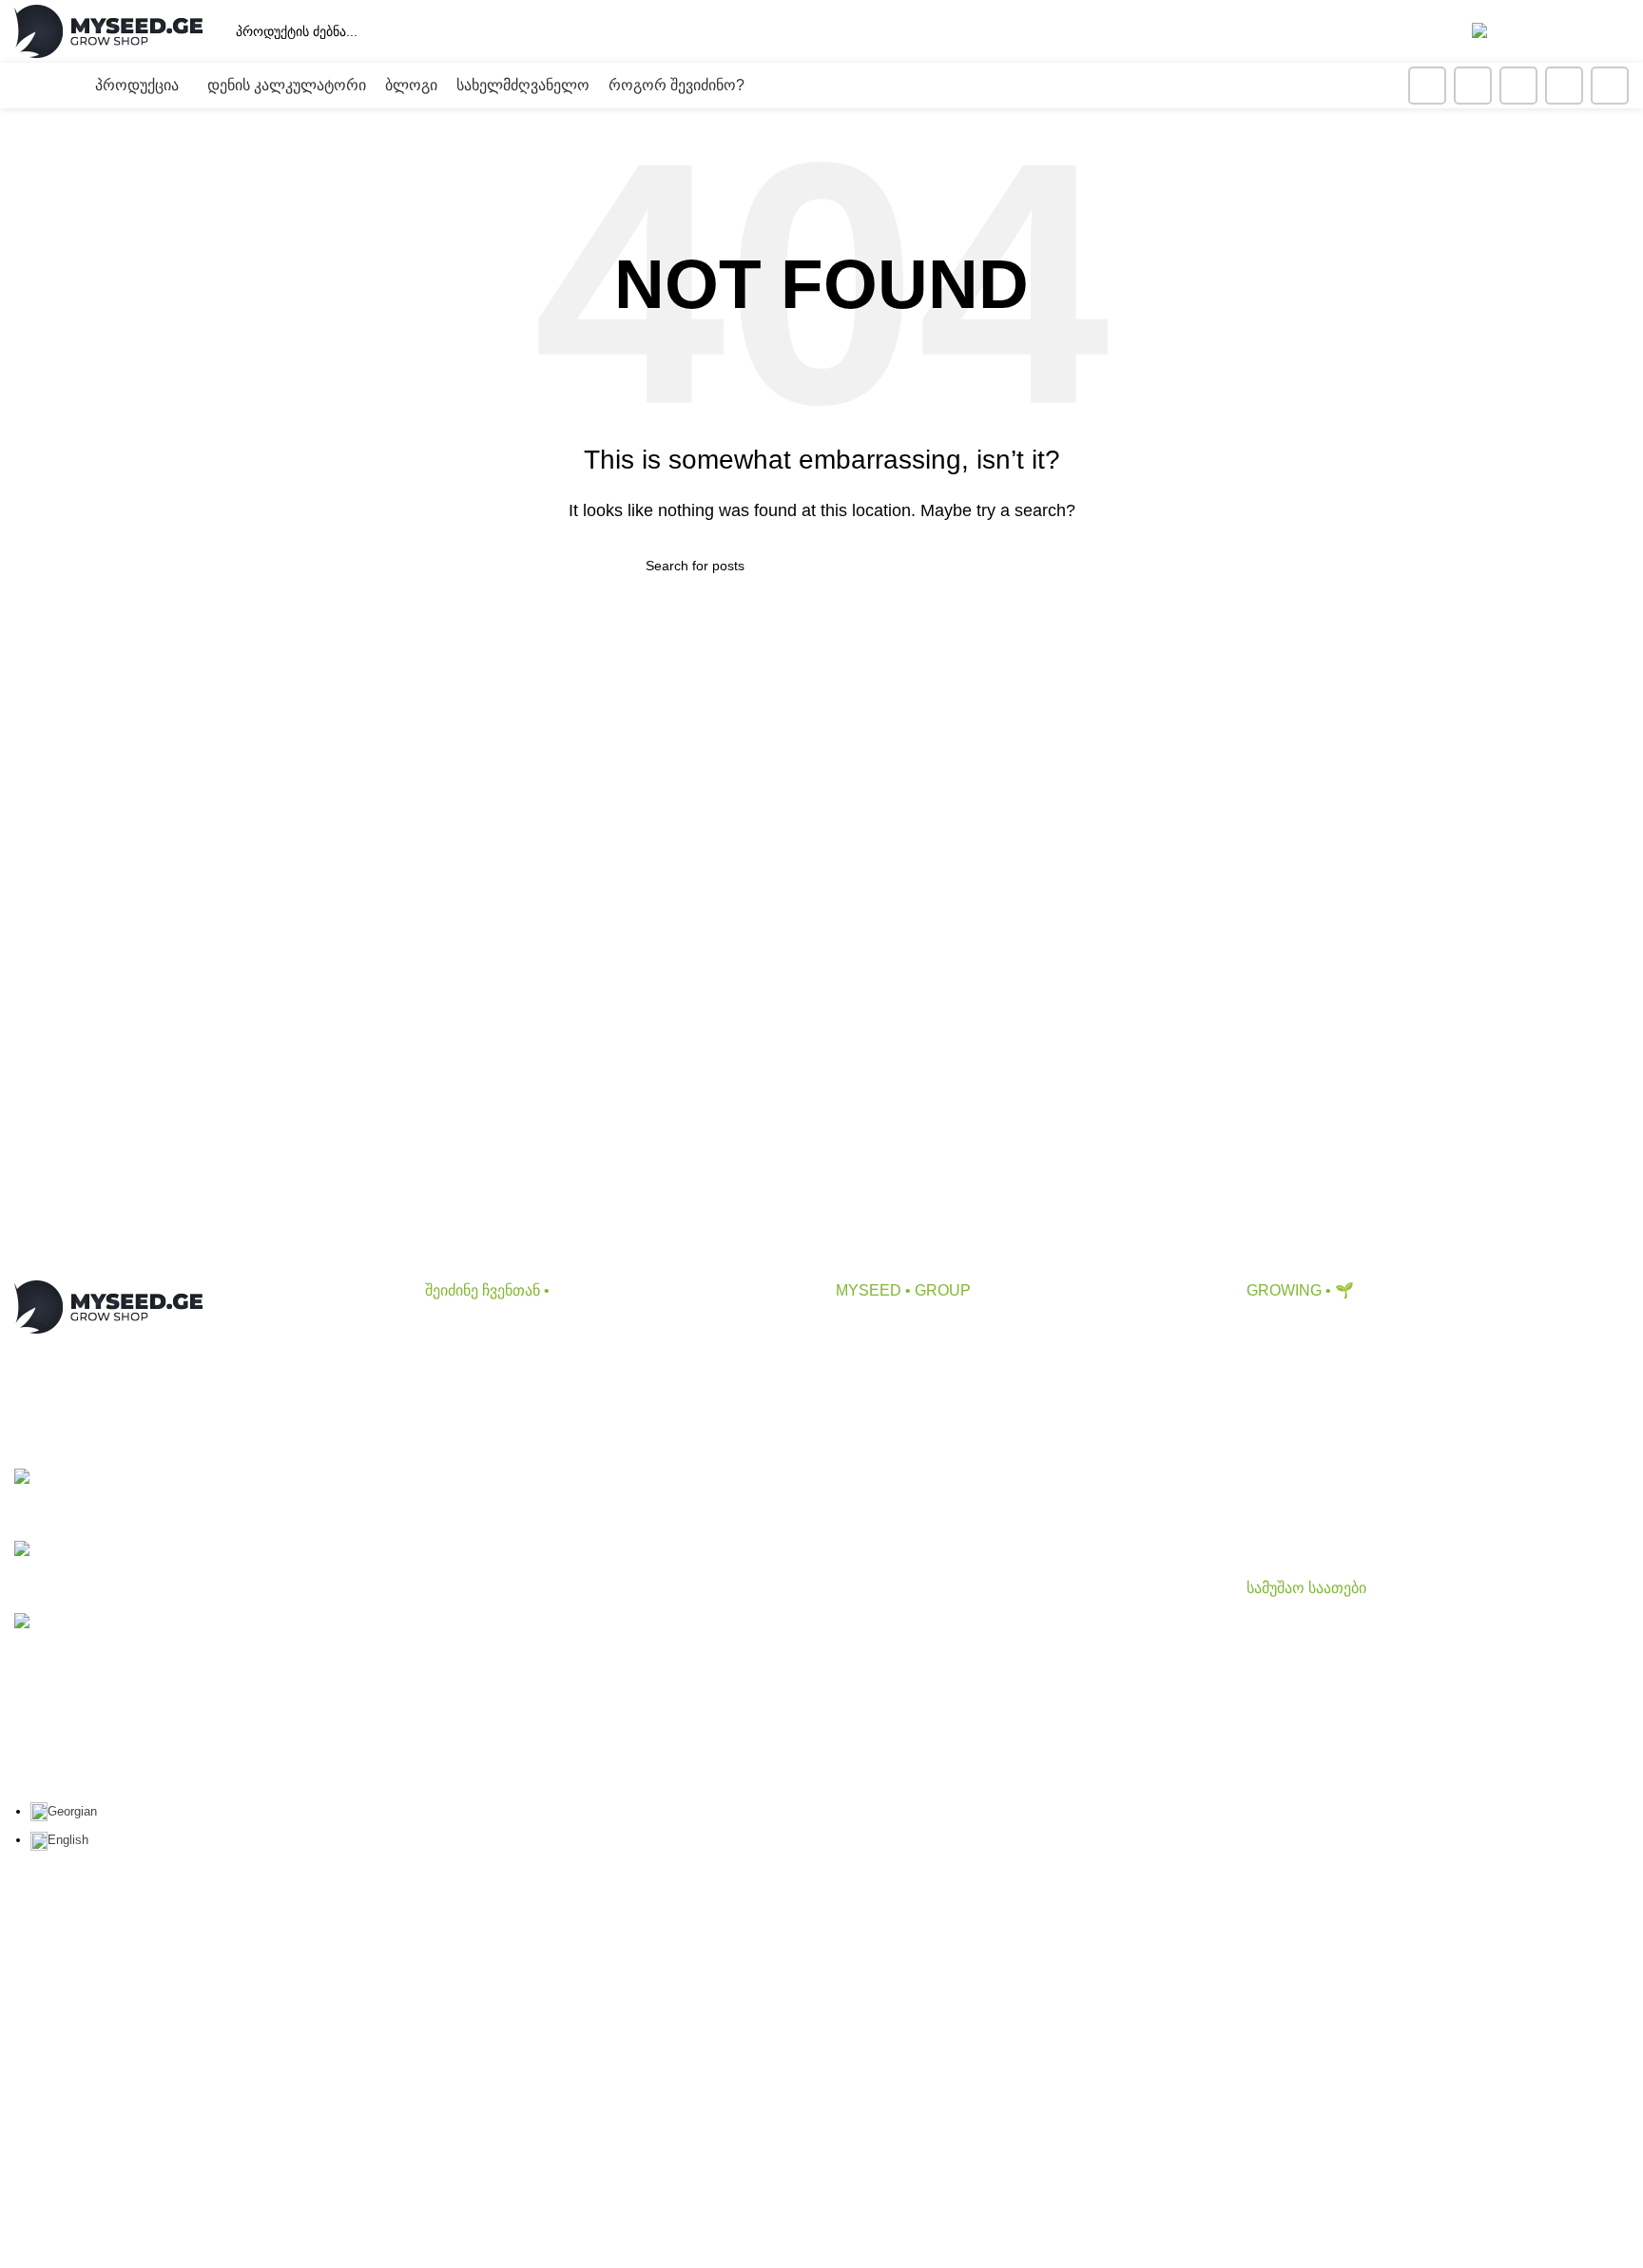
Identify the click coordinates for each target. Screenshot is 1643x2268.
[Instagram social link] (1473, 86)
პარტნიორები (886, 1402)
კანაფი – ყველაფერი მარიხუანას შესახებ (1394, 1366)
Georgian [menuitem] (72, 1811)
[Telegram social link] (1610, 86)
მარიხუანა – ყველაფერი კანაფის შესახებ (1396, 1330)
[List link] (205, 1498)
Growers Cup (1291, 1438)
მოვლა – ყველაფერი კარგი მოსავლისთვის (1404, 1402)
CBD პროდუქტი (482, 1330)
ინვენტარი (463, 1438)
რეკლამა (869, 1438)
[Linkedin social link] (1564, 86)
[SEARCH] (1344, 31)
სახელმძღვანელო (1313, 1473)
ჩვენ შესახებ (879, 1330)
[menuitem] (64, 1811)
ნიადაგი (454, 1366)
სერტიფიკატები (892, 1508)
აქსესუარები (469, 1402)
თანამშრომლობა (899, 1366)
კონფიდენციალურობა (917, 1473)
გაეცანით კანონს (897, 1544)
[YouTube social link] (1518, 86)
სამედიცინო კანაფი (1317, 1508)
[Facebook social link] (1427, 86)
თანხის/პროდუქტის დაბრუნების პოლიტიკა (990, 1579)
